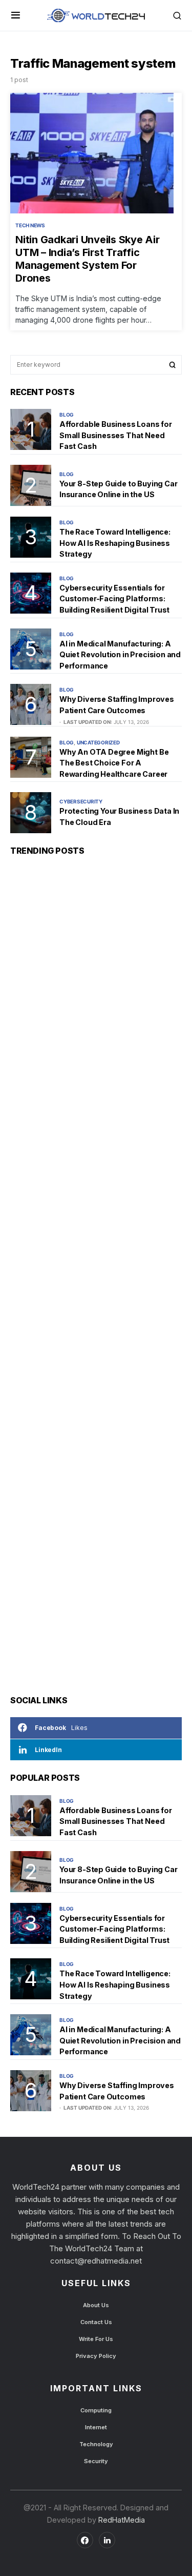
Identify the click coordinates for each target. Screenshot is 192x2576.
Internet (96, 2427)
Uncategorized (98, 742)
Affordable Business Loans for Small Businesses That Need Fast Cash (116, 435)
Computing (96, 2410)
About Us (96, 2305)
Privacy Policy (96, 2356)
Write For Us (96, 2339)
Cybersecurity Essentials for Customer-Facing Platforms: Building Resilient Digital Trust (114, 599)
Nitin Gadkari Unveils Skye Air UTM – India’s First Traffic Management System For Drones (88, 259)
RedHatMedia (121, 2520)
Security (96, 2461)
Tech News (30, 225)
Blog (67, 415)
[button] (16, 15)
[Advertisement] (96, 1275)
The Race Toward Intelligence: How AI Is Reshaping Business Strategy (115, 543)
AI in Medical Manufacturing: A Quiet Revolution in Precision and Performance (120, 655)
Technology (96, 2444)
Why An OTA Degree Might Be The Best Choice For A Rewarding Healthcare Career (114, 763)
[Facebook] (85, 2540)
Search (173, 365)
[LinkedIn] (107, 2540)
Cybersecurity (81, 801)
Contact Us (96, 2322)
